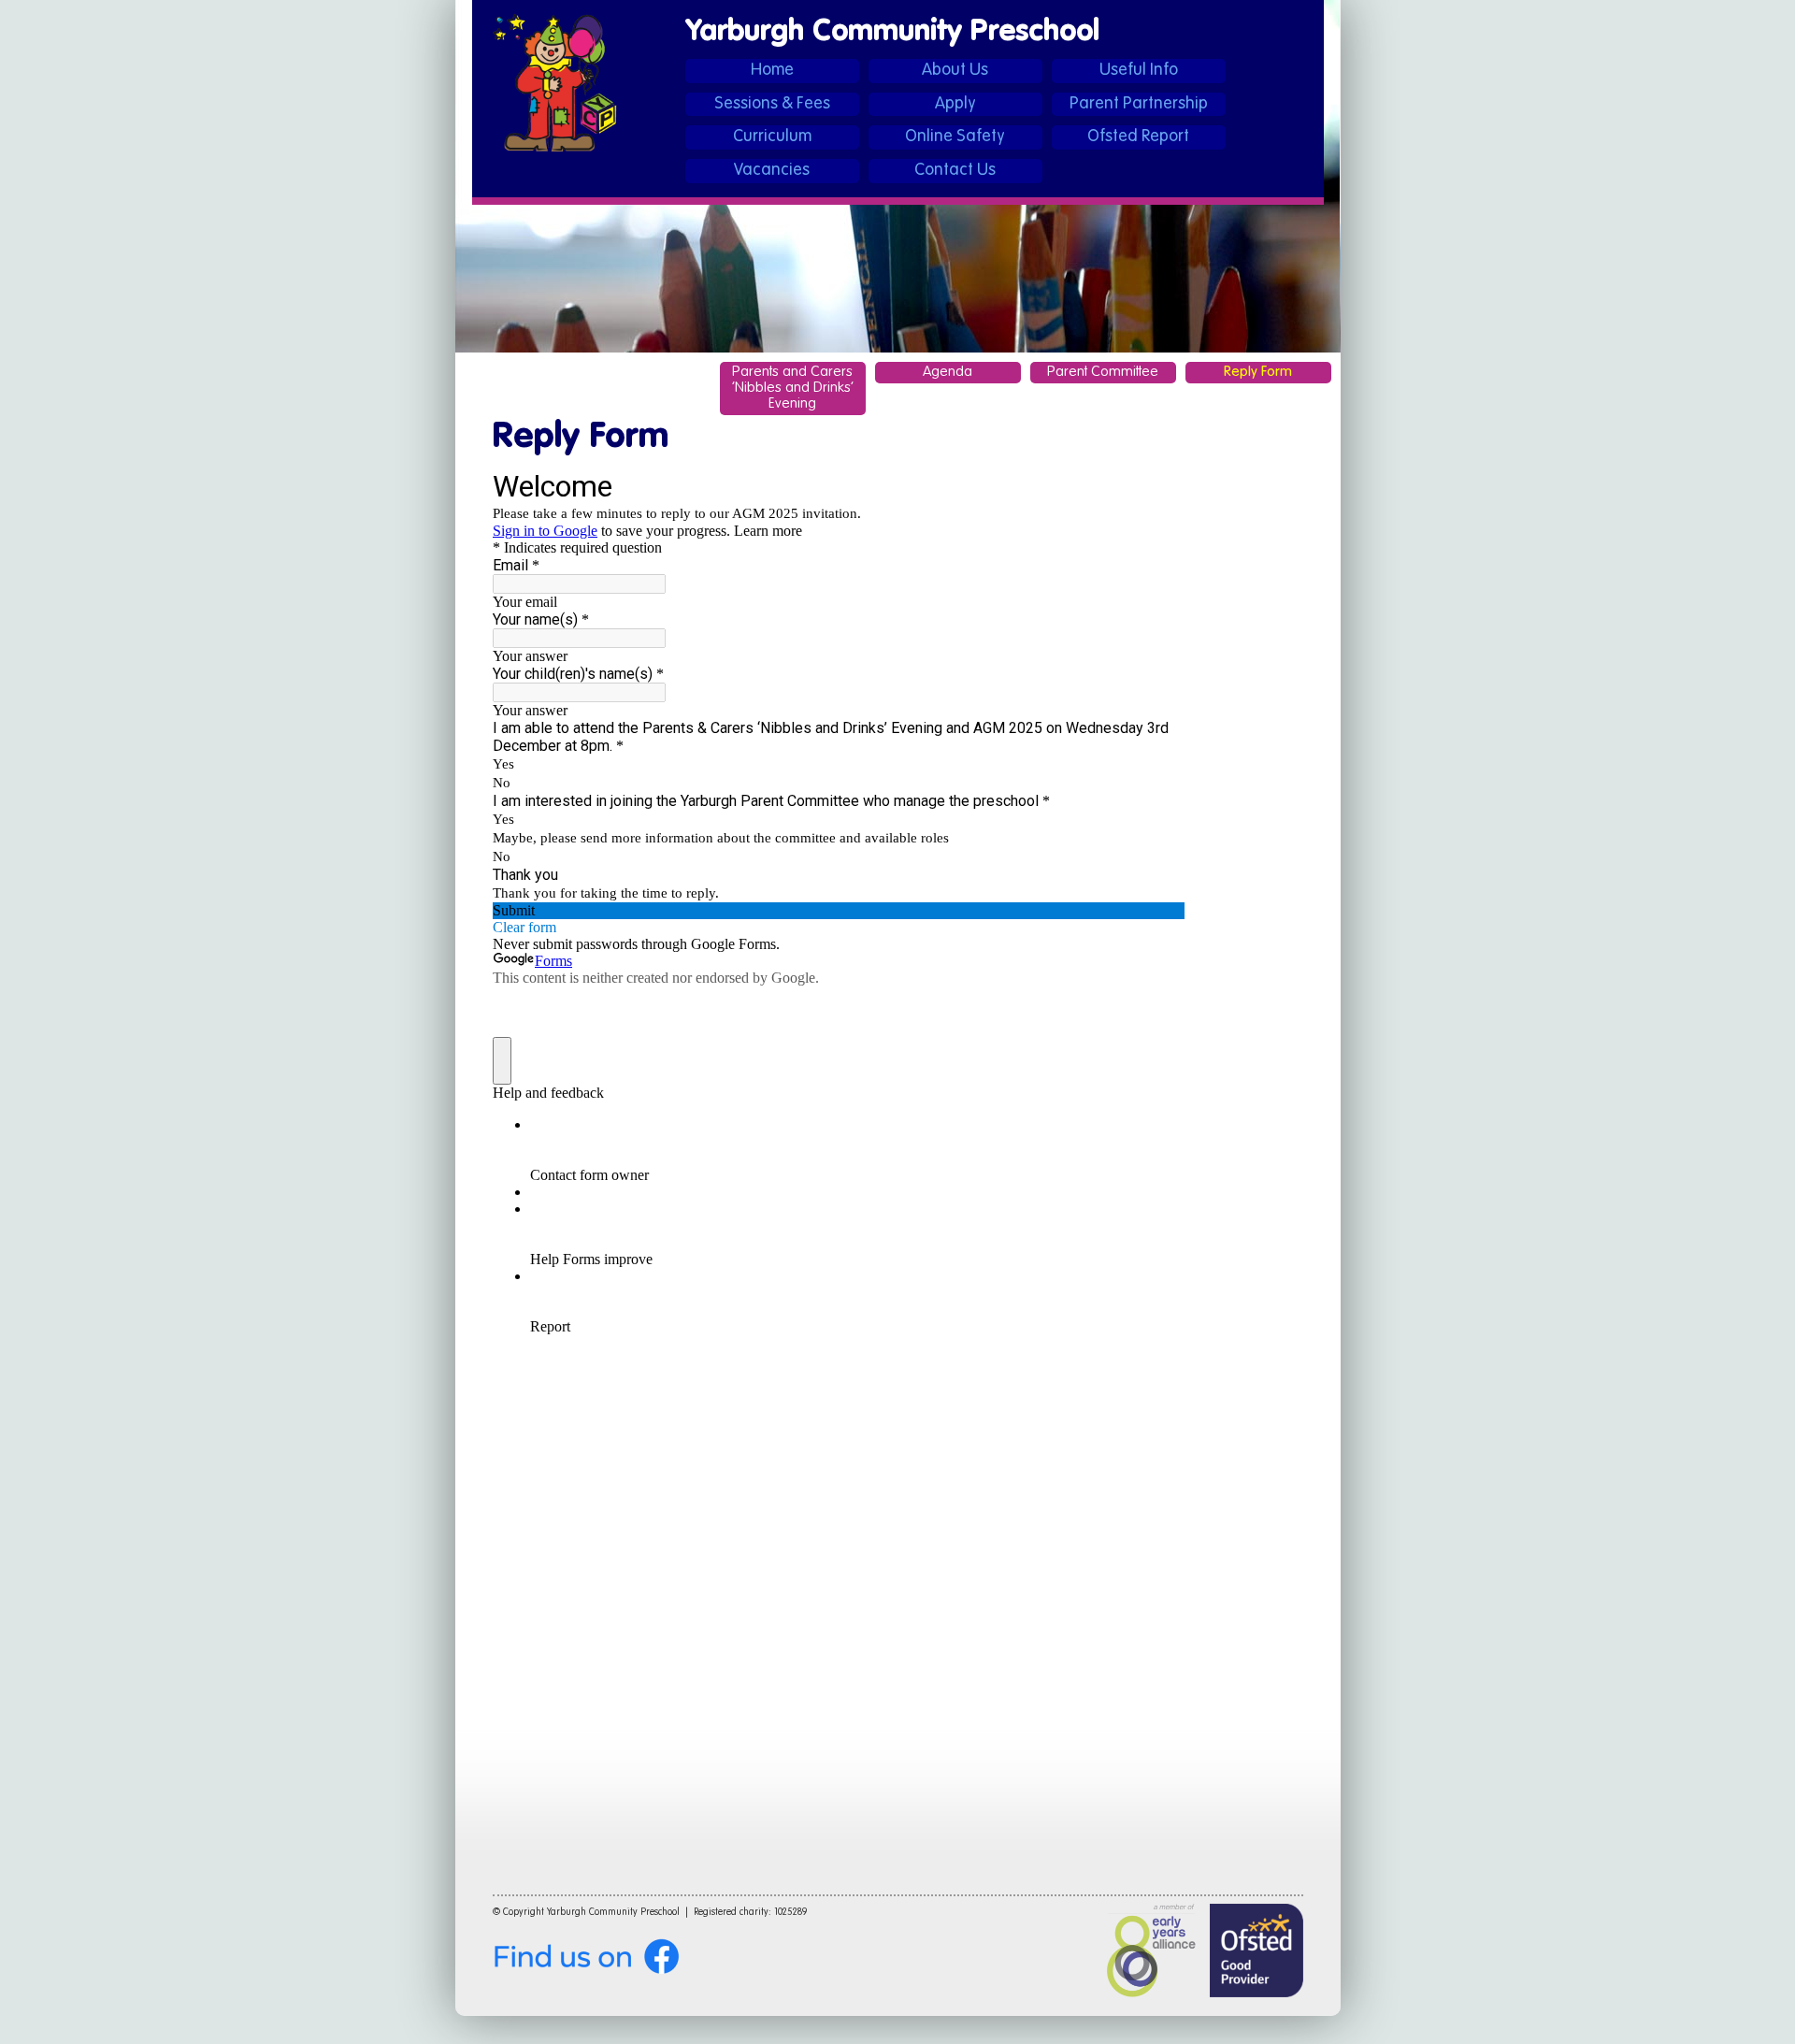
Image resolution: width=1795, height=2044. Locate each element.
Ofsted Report (1138, 137)
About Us (955, 70)
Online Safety (955, 137)
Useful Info (1139, 70)
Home (772, 70)
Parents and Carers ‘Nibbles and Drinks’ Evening (793, 388)
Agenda (948, 372)
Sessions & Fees (772, 104)
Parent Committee (1103, 372)
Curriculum (772, 137)
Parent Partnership (1139, 104)
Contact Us (955, 170)
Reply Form (1258, 372)
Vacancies (772, 170)
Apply (955, 104)
